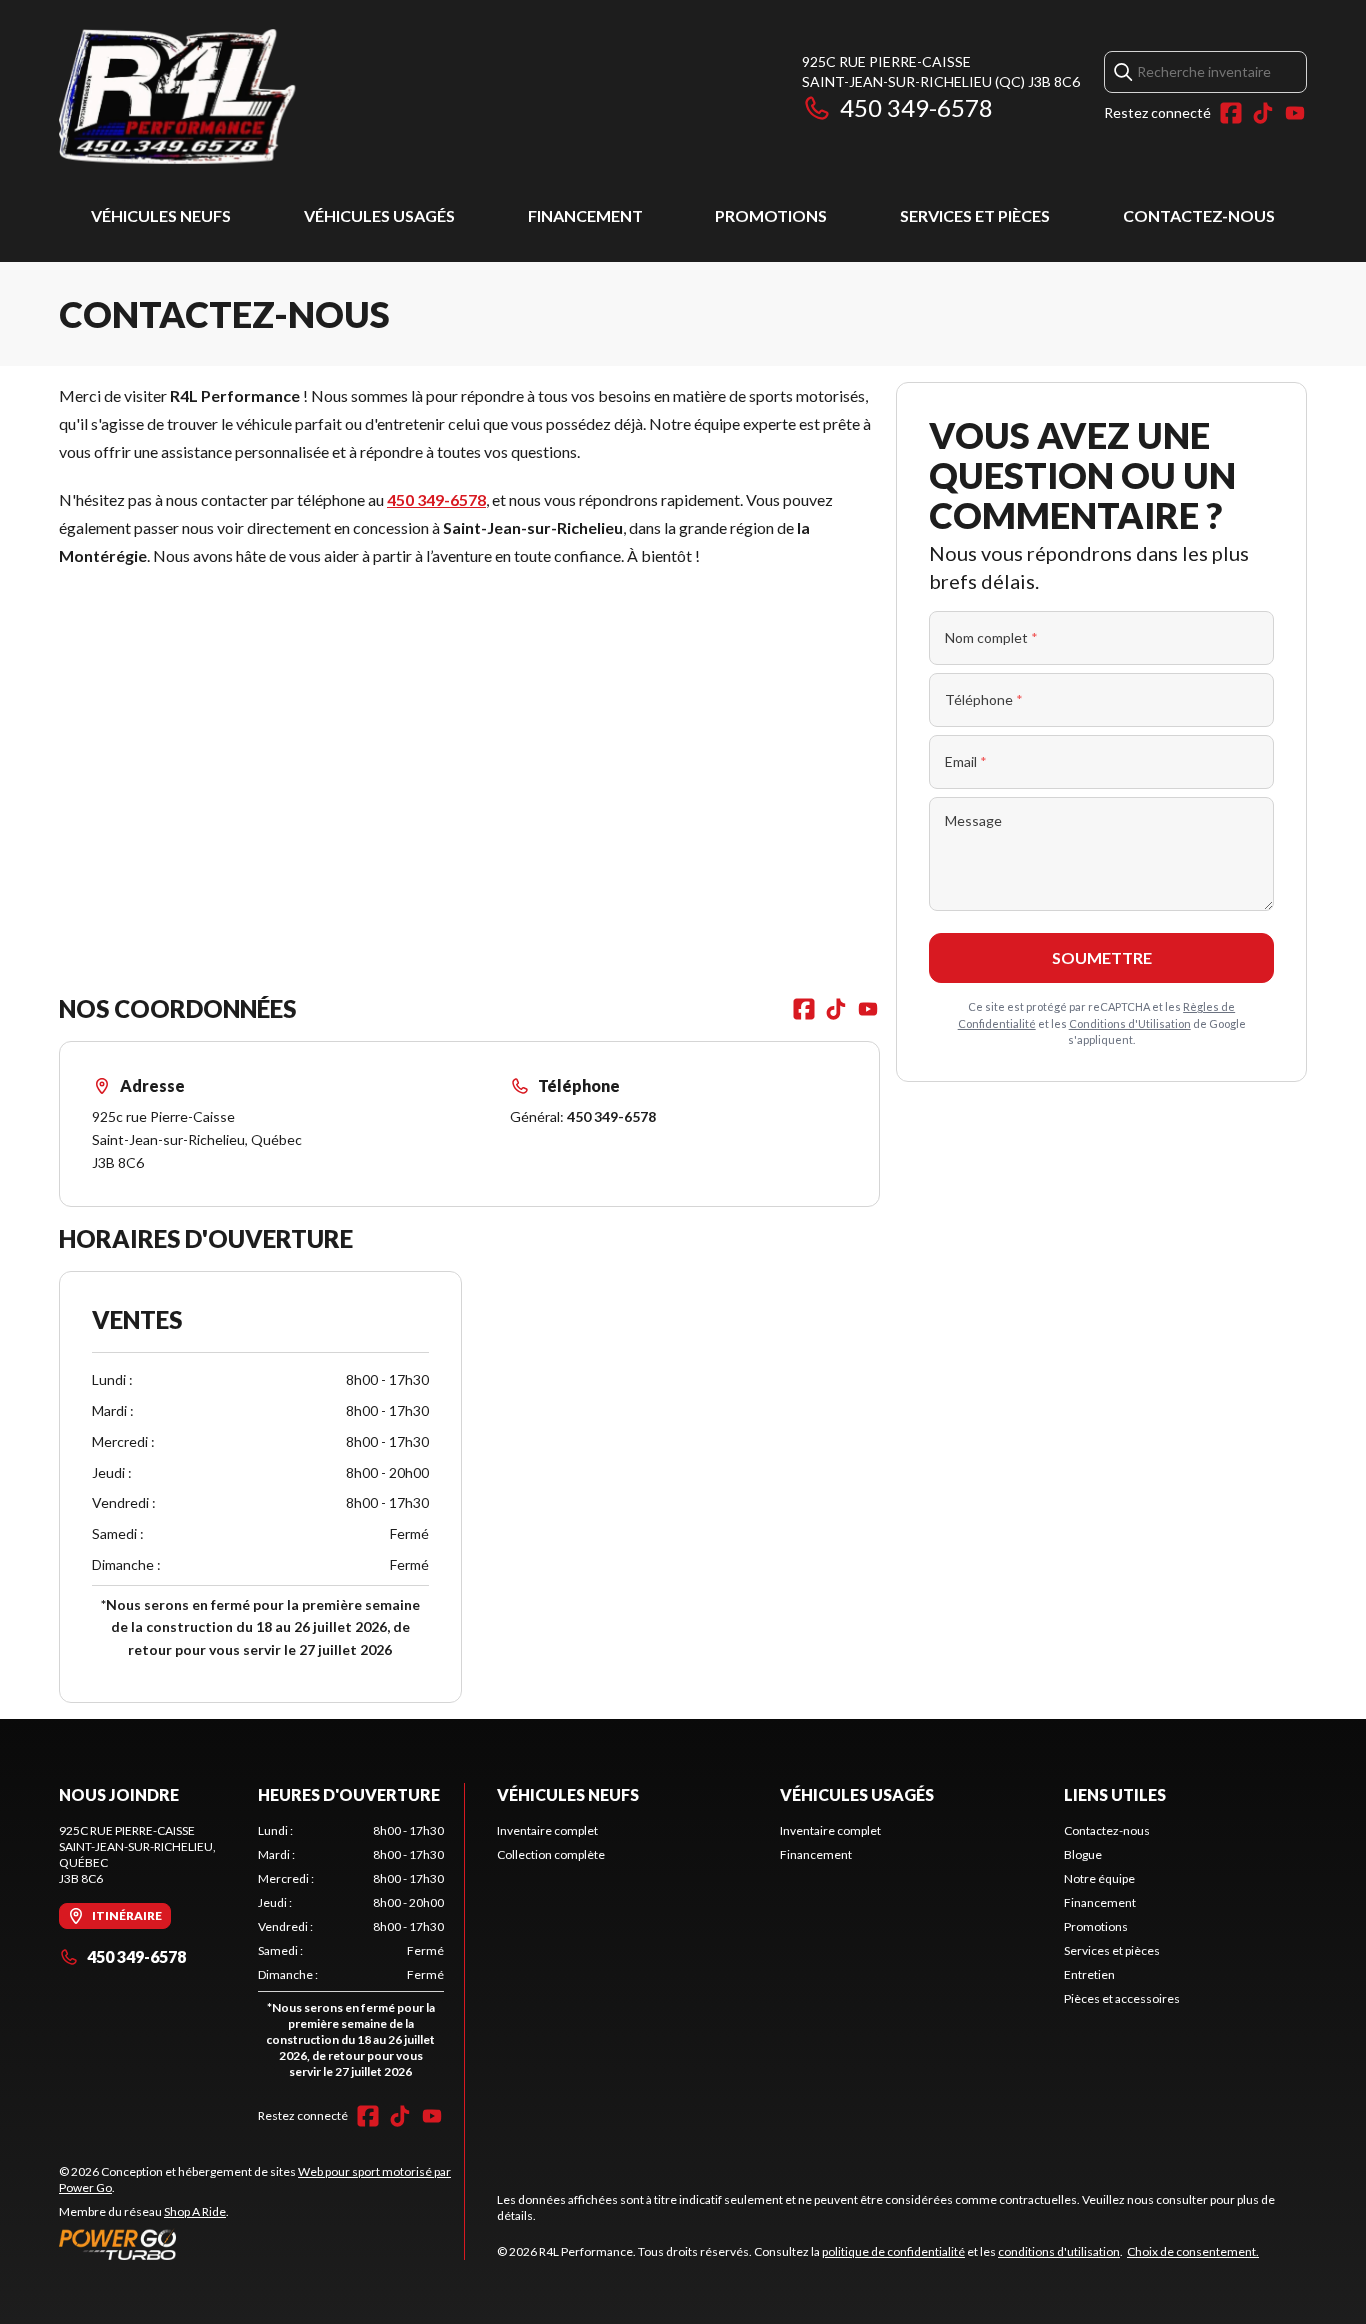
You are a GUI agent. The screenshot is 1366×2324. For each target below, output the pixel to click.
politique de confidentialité (893, 2251)
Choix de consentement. (1193, 2251)
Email (966, 761)
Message (973, 820)
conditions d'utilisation (1059, 2251)
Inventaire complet (547, 1830)
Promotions (771, 215)
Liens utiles (1115, 1794)
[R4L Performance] (309, 96)
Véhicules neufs (161, 215)
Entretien (1089, 1974)
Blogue (1083, 1854)
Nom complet (991, 637)
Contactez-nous (1199, 215)
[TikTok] (1263, 113)
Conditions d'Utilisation (1130, 1023)
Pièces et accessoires (1122, 1998)
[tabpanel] (351, 1955)
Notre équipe (1099, 1878)
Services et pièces (975, 215)
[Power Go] (261, 2244)
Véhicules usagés (379, 215)
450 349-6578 (916, 107)
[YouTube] (1295, 113)
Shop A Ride (195, 2211)
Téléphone (984, 699)
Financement (585, 215)
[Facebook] (1231, 113)
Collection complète (551, 1854)
